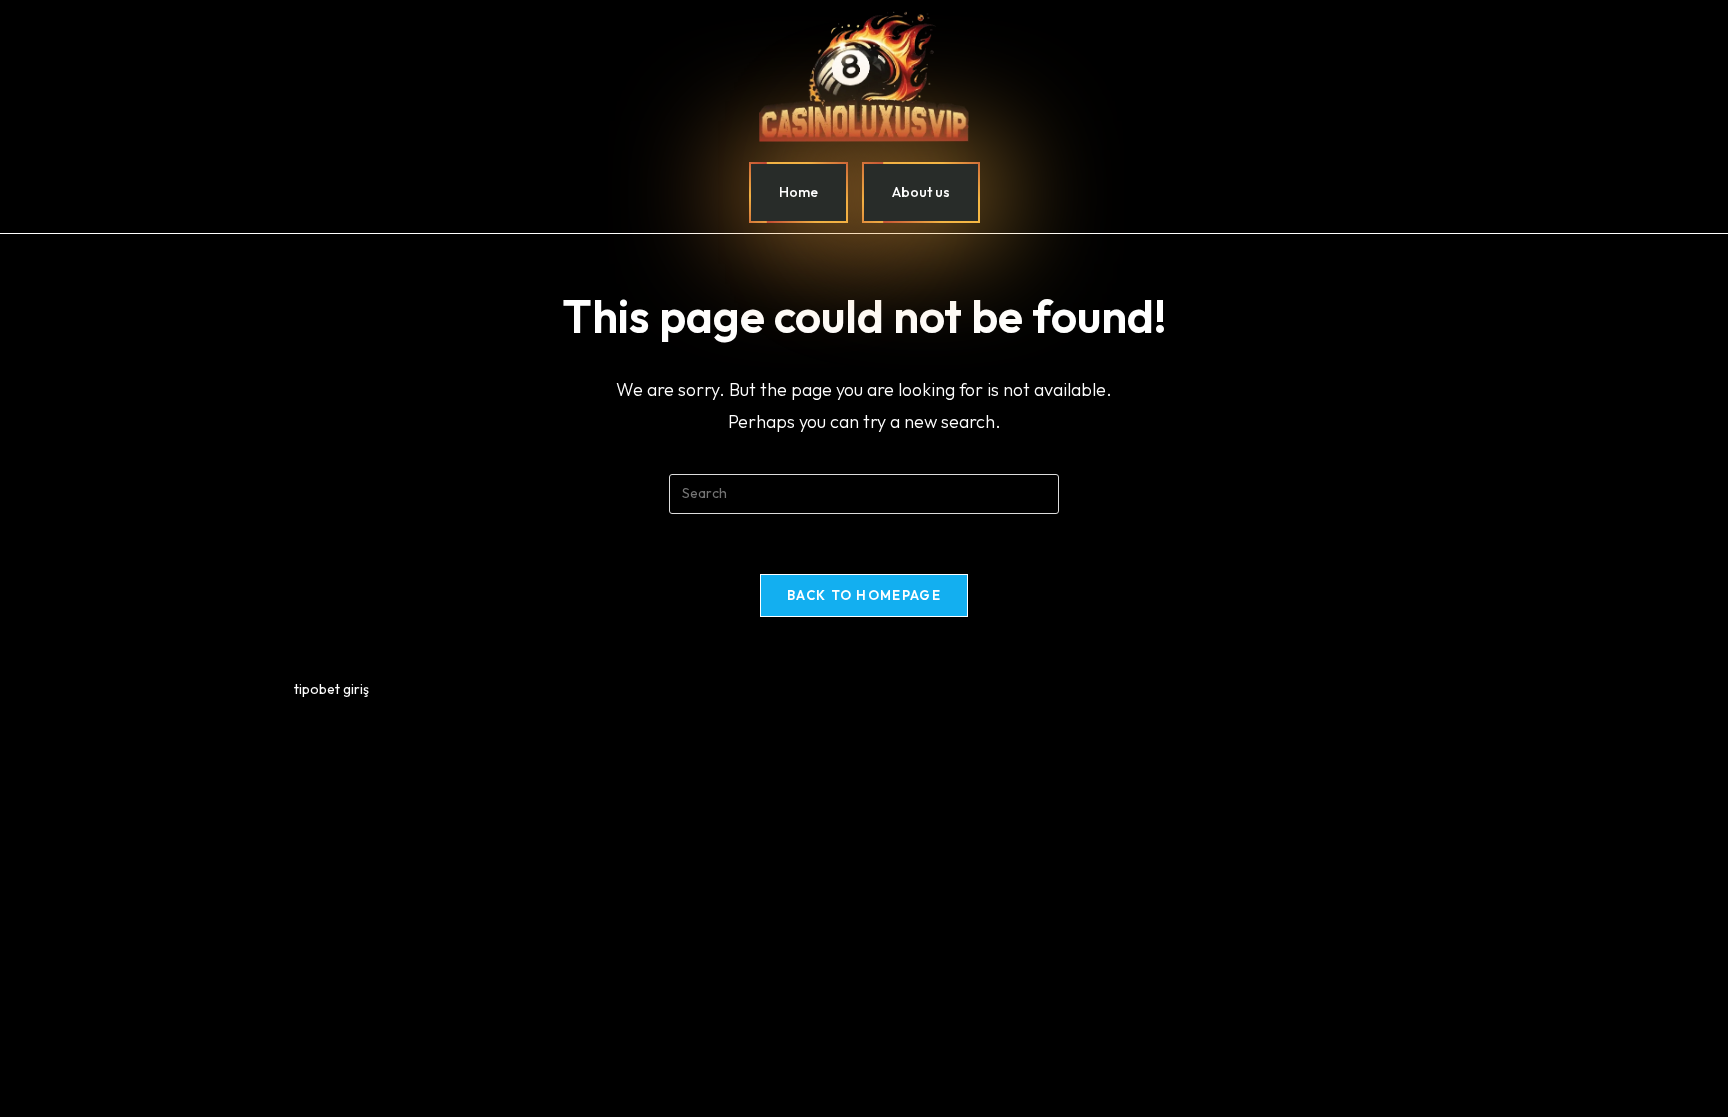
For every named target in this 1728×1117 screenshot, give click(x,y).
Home (798, 192)
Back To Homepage (864, 595)
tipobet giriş (331, 689)
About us (921, 192)
